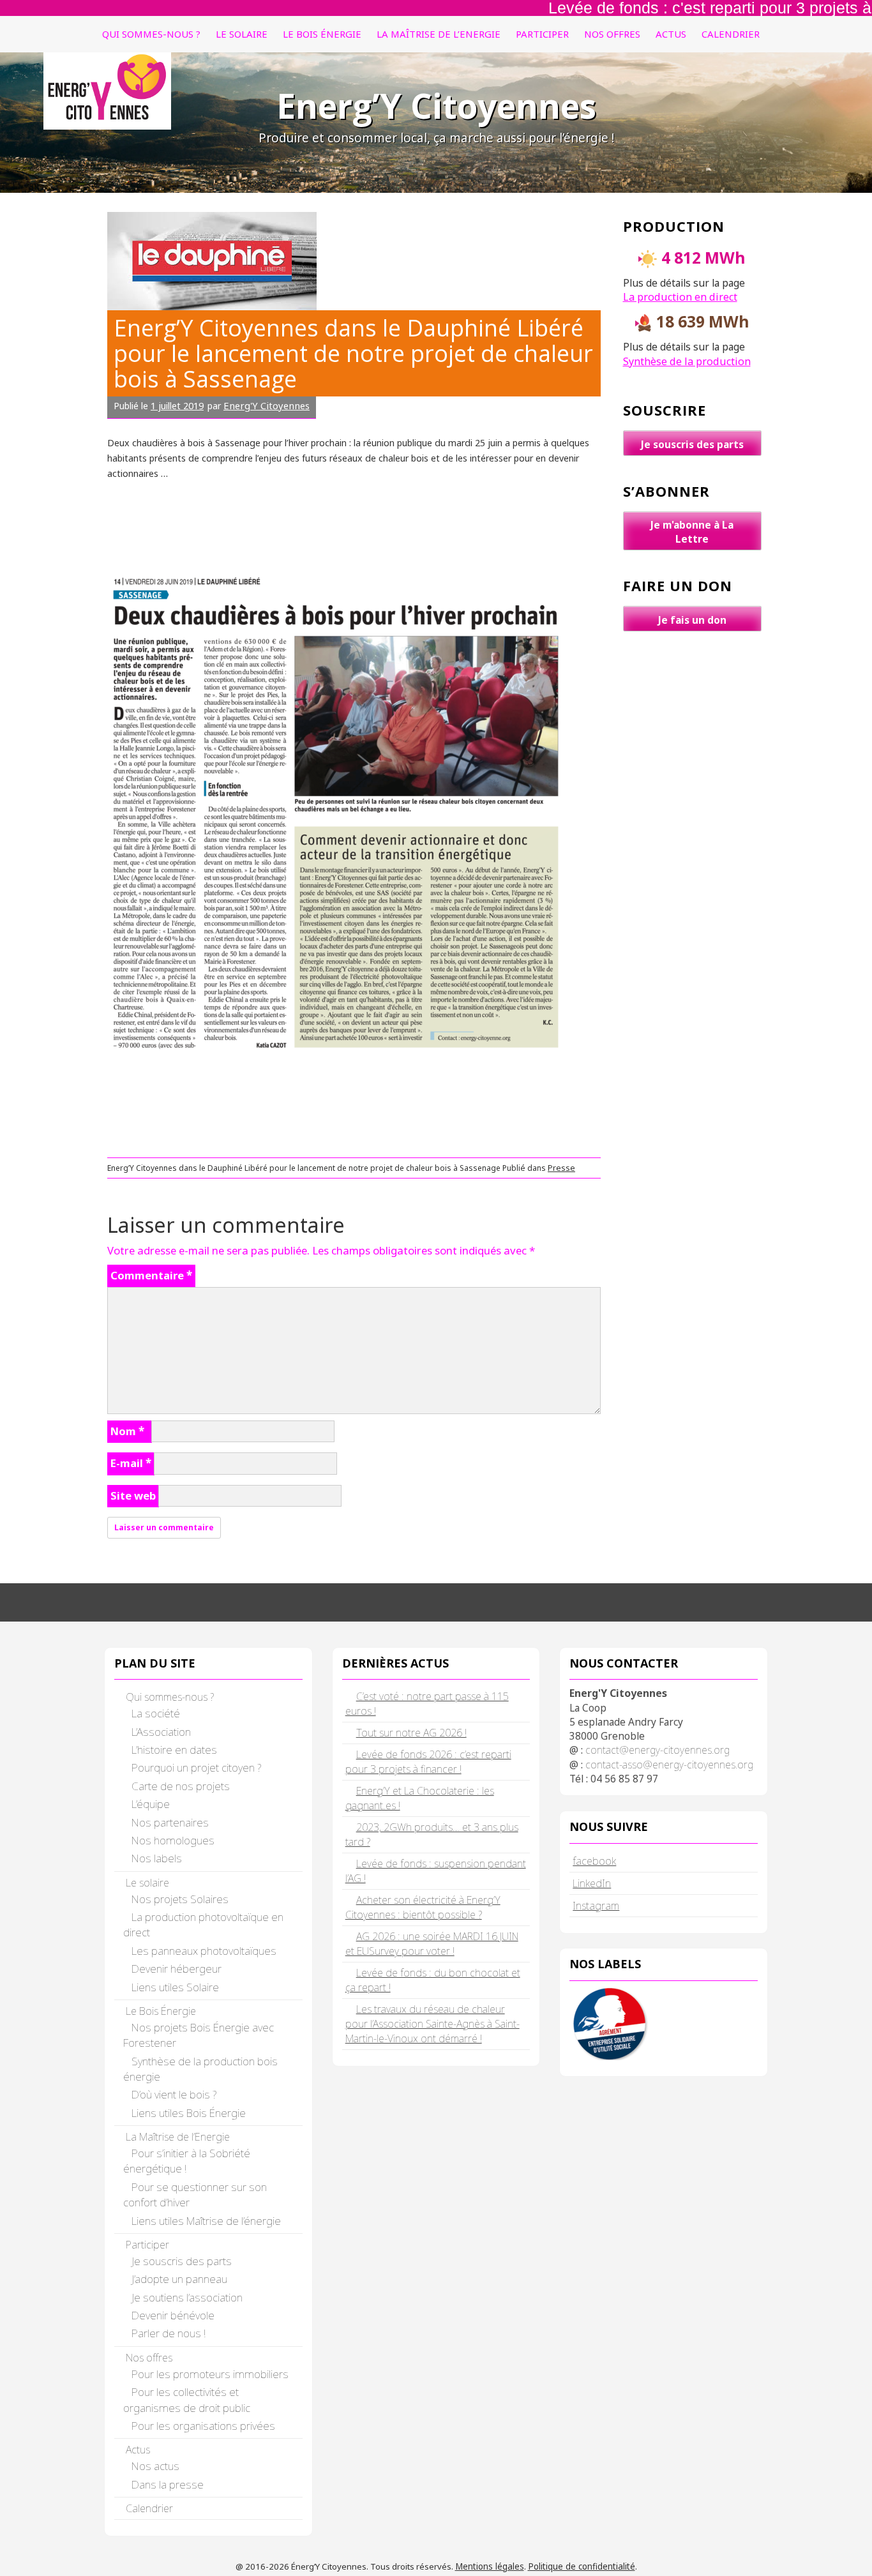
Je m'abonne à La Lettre (692, 532)
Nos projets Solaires (180, 1899)
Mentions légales (490, 2566)
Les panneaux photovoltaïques (204, 1951)
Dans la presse (168, 2484)
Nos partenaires (170, 1822)
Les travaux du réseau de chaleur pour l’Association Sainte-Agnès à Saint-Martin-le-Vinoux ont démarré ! (432, 2024)
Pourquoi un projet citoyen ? (196, 1767)
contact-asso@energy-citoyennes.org (669, 1765)
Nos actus (155, 2466)
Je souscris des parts (692, 444)
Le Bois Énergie (322, 34)
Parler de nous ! (169, 2333)
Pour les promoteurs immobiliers (210, 2374)
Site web (133, 1495)
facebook (594, 1861)
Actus (671, 34)
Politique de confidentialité (582, 2566)
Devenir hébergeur (177, 1969)
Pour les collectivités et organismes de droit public (187, 2399)
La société (156, 1713)
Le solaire (242, 34)
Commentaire (151, 1275)
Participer (542, 34)
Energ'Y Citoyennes (267, 405)
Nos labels (157, 1858)
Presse (561, 1168)
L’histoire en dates (174, 1750)
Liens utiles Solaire (175, 1987)
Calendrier (731, 34)
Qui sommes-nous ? (151, 34)
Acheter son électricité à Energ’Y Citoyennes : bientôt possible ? (423, 1907)
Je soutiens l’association (187, 2297)
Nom (127, 1431)
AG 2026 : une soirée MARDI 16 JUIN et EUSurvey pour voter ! (432, 1944)
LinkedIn (592, 1883)
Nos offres (612, 34)
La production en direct (680, 297)
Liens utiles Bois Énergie (189, 2113)
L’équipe (151, 1804)
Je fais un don (692, 620)
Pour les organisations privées (203, 2426)
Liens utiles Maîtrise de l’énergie (206, 2221)
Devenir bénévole (173, 2315)
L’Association (161, 1732)
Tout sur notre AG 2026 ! (411, 1733)
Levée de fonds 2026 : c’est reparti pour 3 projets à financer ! (428, 1762)
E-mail (131, 1463)
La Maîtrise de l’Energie (439, 34)
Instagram (596, 1905)
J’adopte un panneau (179, 2279)
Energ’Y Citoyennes (436, 106)
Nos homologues (173, 1840)
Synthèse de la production (687, 361)
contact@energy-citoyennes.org (658, 1750)
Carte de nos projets (181, 1786)
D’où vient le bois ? (174, 2094)
